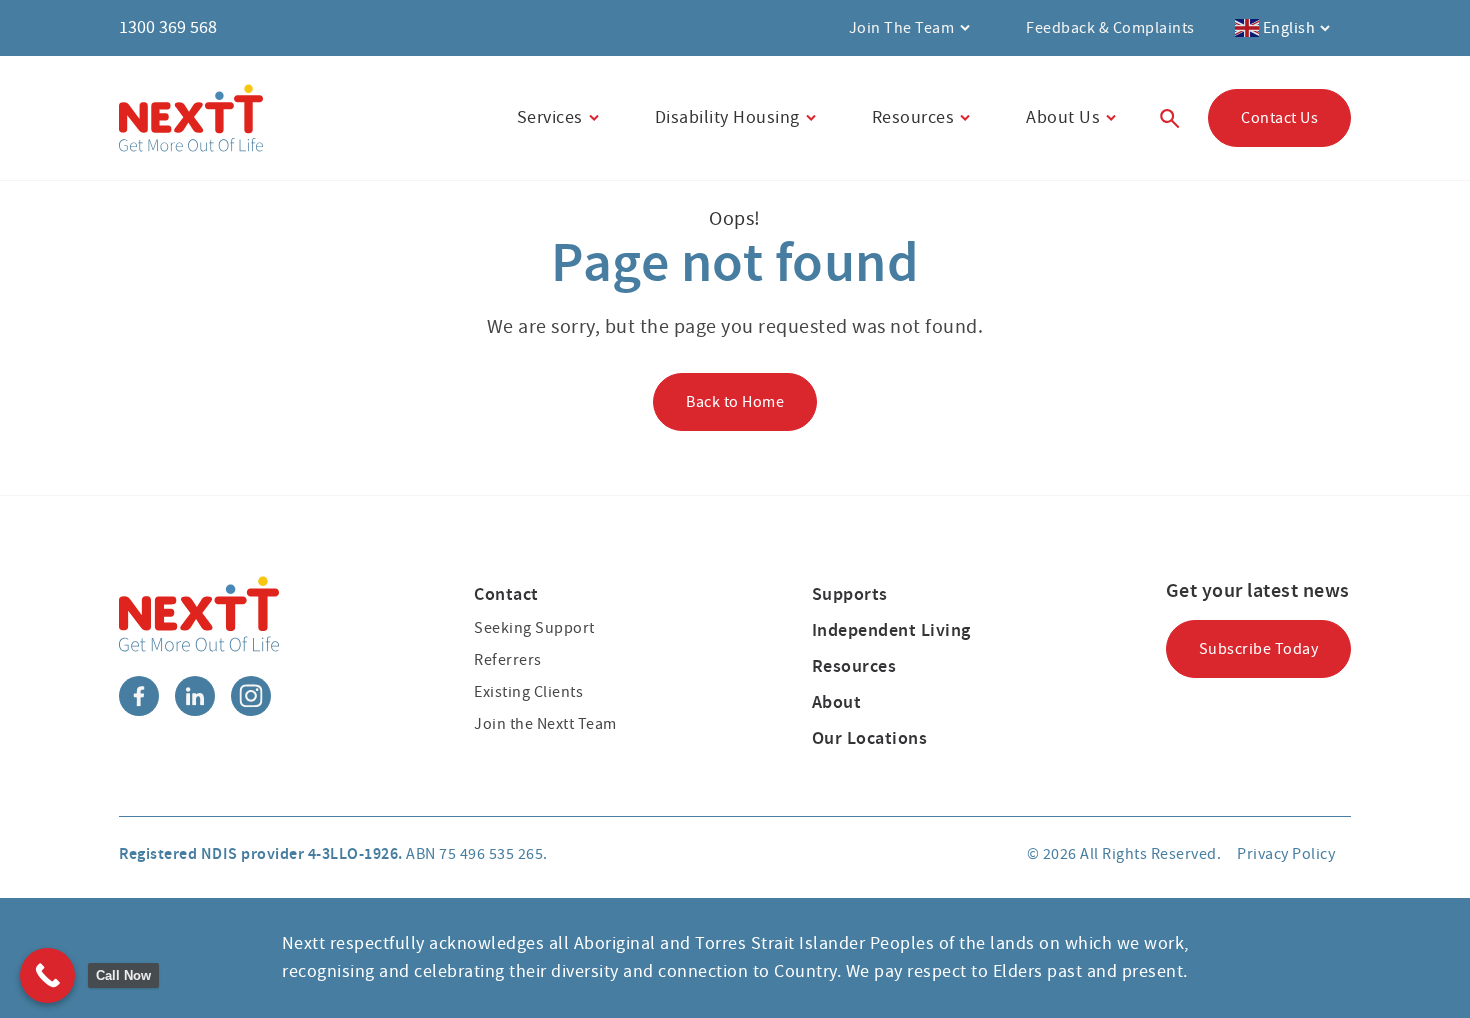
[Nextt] (191, 118)
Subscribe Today (1259, 649)
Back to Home (735, 402)
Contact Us (1279, 118)
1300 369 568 (168, 27)
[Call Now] (47, 975)
